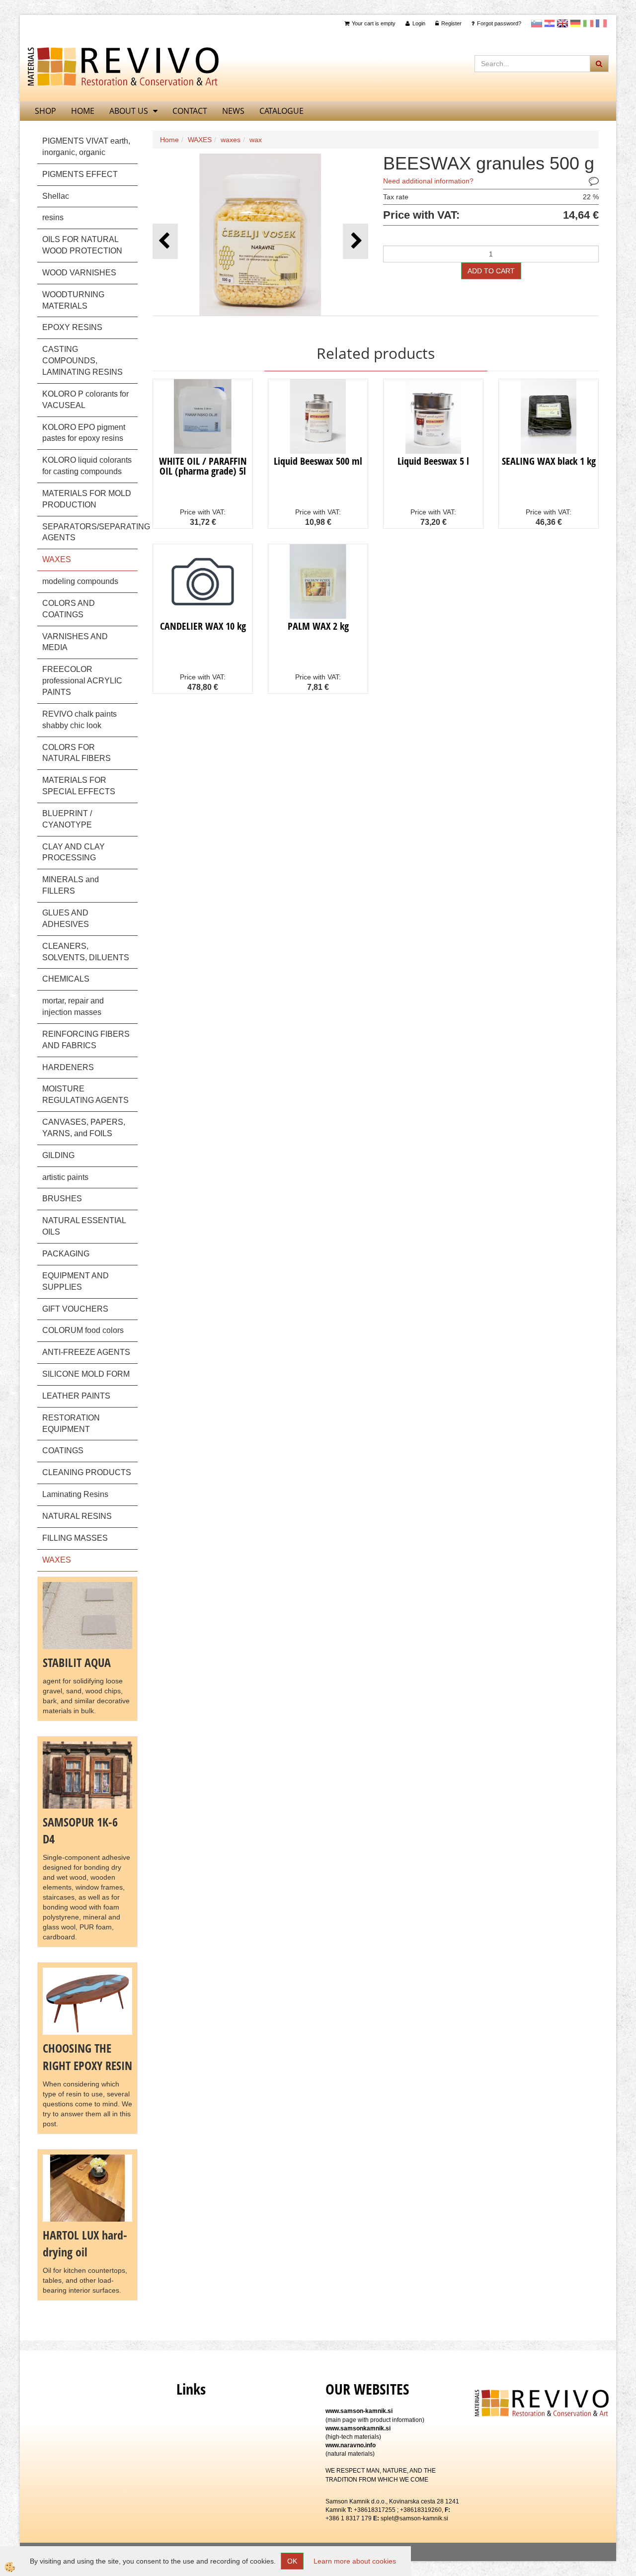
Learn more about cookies (355, 2561)
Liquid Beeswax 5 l (433, 461)
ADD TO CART (491, 271)
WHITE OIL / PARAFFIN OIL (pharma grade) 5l (203, 466)
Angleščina (562, 23)
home (83, 111)
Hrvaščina (550, 23)
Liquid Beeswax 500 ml (318, 461)
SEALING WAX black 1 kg (549, 461)
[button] (356, 241)
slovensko (537, 23)
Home (169, 140)
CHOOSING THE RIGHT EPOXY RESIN (87, 2056)
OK (292, 2561)
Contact (190, 111)
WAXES (200, 140)
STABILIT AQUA (77, 1662)
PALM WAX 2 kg (318, 626)
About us (129, 111)
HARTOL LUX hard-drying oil (85, 2243)
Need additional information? (428, 181)
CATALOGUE (281, 111)
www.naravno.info (351, 2445)
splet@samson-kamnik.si (414, 2518)
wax (256, 140)
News (233, 111)
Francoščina (601, 23)
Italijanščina (588, 23)
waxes (231, 140)
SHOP (45, 111)
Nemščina (575, 23)
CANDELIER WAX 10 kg (203, 626)
